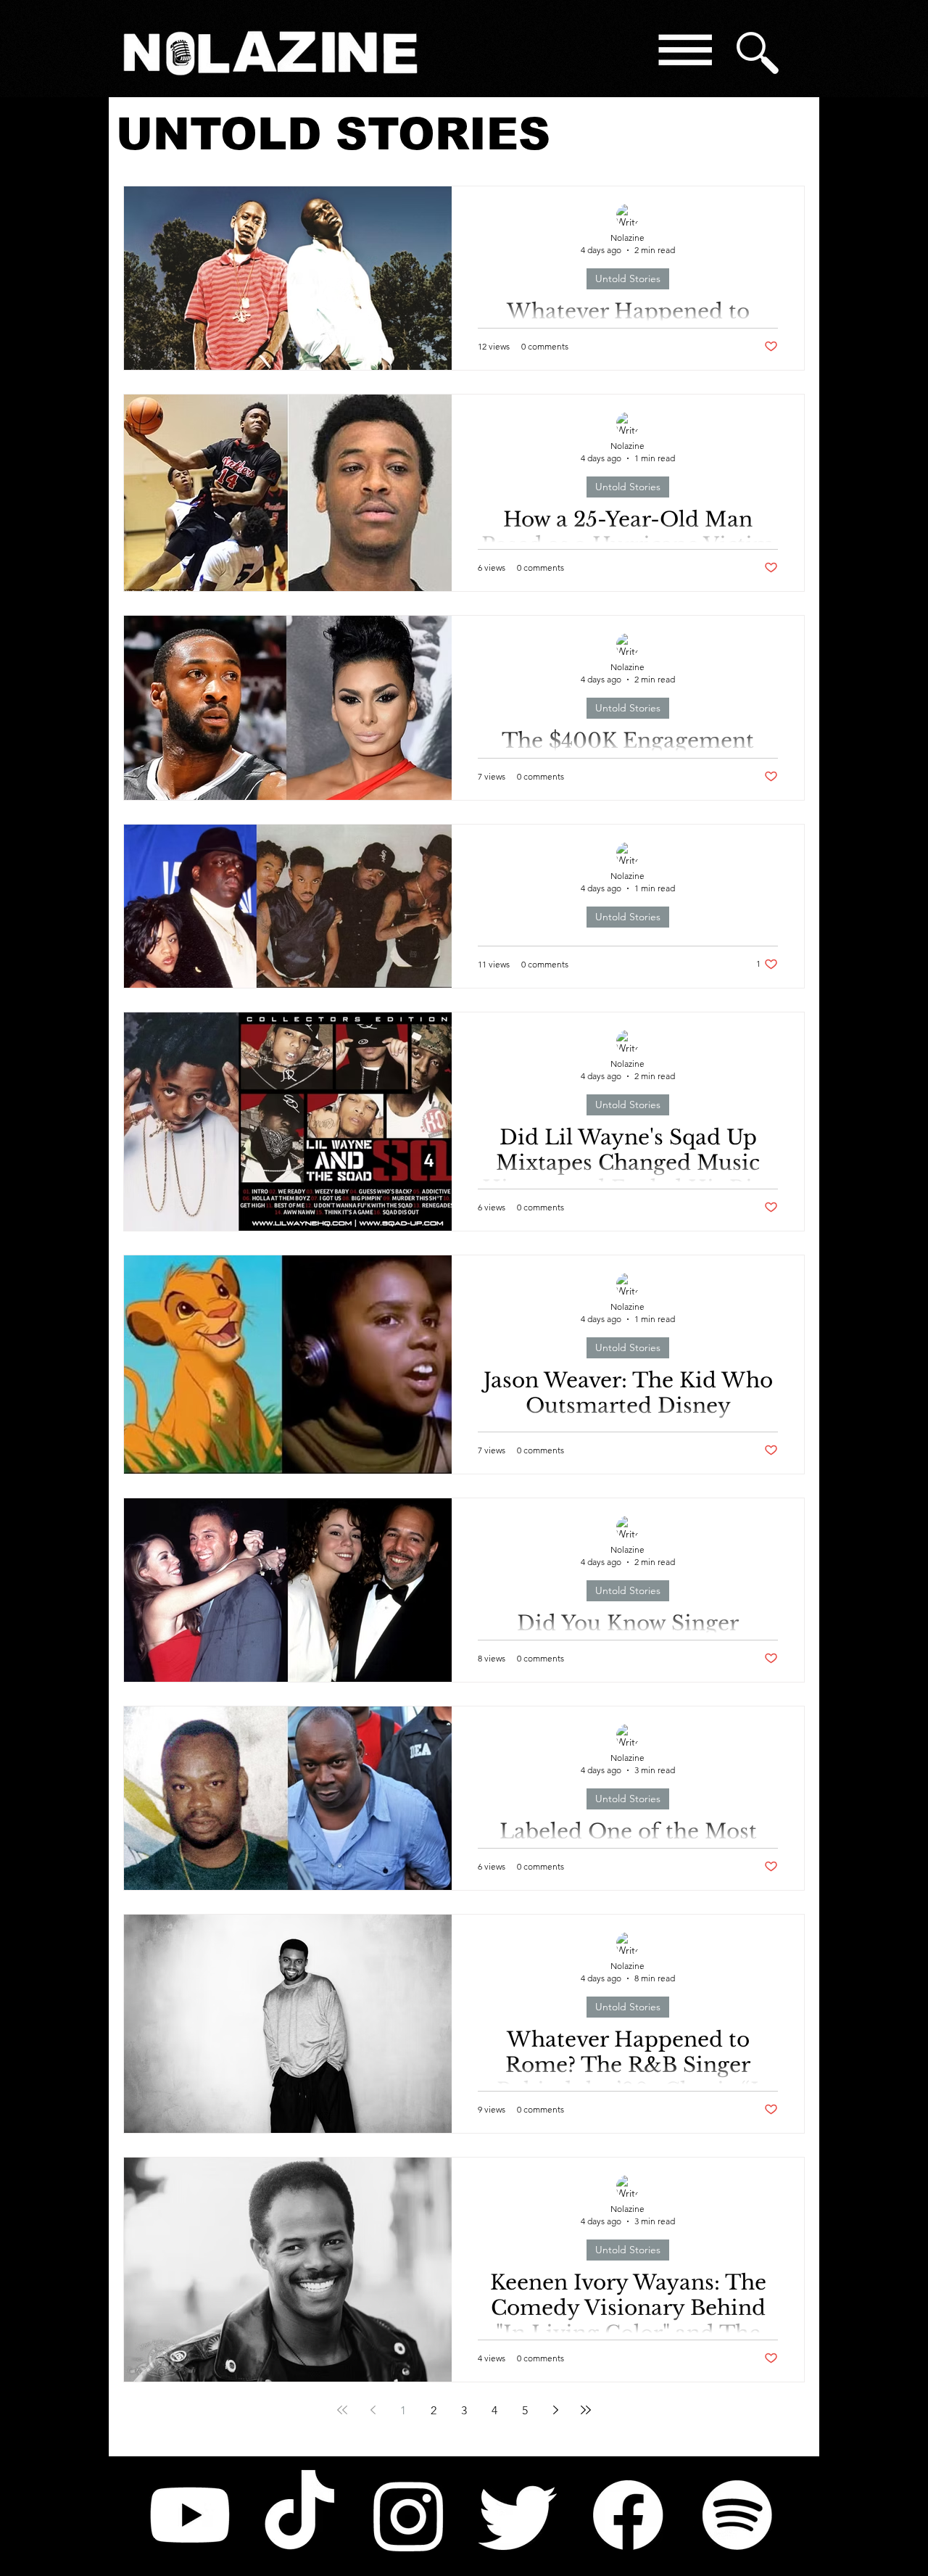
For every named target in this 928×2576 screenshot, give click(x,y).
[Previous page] (373, 2410)
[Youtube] (190, 2515)
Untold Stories (628, 278)
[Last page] (586, 2410)
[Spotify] (737, 2515)
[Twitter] (518, 2515)
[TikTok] (299, 2515)
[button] (684, 53)
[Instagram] (409, 2515)
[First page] (342, 2410)
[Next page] (555, 2410)
